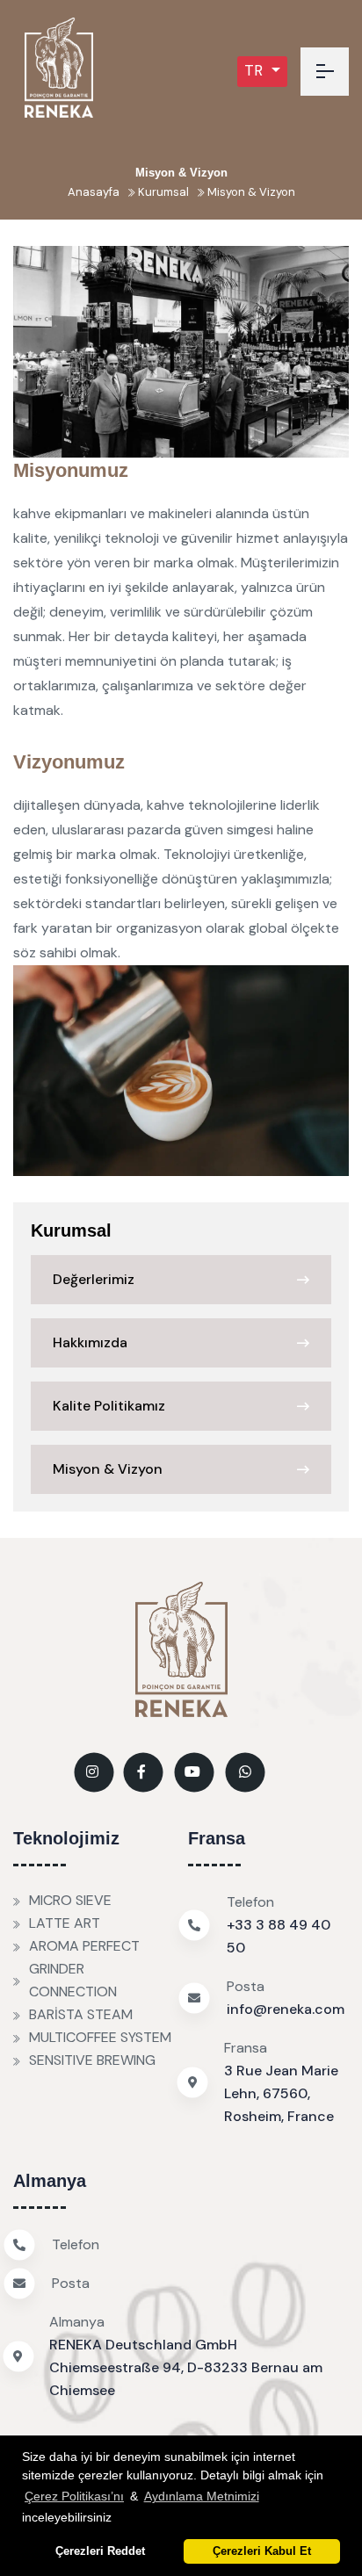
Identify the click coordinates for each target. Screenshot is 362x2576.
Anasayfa (94, 192)
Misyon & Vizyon (250, 192)
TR (256, 70)
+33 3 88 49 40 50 (279, 1936)
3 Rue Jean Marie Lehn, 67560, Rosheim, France (281, 2093)
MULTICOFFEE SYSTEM (100, 2037)
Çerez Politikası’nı (74, 2496)
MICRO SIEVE (70, 1900)
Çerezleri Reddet (100, 2551)
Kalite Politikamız (109, 1406)
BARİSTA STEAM (81, 2014)
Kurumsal (162, 192)
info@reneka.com (286, 2009)
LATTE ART (65, 1923)
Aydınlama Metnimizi (202, 2496)
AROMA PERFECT (84, 1946)
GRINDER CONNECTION (73, 1980)
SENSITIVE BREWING (92, 2060)
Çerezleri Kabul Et (262, 2551)
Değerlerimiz (94, 1279)
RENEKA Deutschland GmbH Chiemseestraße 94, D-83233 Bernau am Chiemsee (186, 2367)
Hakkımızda (90, 1342)
